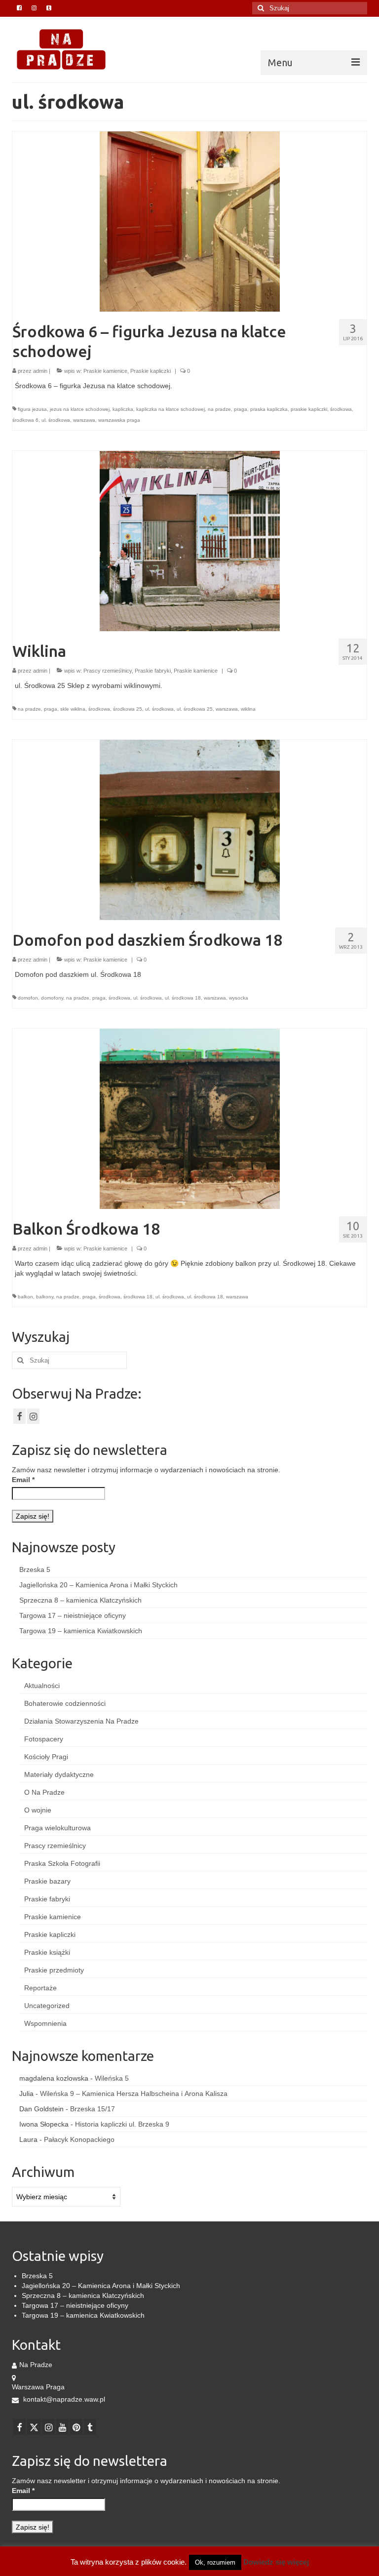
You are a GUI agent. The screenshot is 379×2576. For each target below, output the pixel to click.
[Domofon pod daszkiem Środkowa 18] (190, 829)
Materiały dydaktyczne (59, 1774)
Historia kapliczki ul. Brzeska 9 (122, 2124)
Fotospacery (44, 1739)
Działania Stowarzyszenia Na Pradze (81, 1721)
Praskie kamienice (105, 371)
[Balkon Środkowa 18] (190, 1118)
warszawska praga (119, 420)
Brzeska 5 (35, 1570)
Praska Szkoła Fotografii (62, 1863)
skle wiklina (73, 709)
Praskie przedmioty (54, 1970)
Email (23, 1480)
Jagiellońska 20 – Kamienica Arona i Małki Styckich (98, 1585)
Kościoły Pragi (46, 1757)
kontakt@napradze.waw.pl (63, 2399)
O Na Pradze (44, 1792)
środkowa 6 (25, 420)
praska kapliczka (269, 409)
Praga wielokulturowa (57, 1828)
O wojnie (38, 1810)
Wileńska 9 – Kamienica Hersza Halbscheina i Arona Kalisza (134, 2093)
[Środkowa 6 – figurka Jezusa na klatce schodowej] (190, 221)
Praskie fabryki (153, 671)
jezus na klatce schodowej (80, 409)
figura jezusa (32, 409)
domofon (28, 998)
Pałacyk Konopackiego (79, 2139)
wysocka (239, 998)
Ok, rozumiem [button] (215, 2562)
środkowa (341, 409)
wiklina (248, 709)
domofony (52, 998)
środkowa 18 (138, 1297)
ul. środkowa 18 (183, 998)
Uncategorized (47, 2006)
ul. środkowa (56, 420)
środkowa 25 (128, 709)
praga (241, 409)
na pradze (219, 409)
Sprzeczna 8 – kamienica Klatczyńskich (80, 1600)
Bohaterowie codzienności (65, 1703)
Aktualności (42, 1686)
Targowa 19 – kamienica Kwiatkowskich (81, 1631)
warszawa (84, 420)
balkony (45, 1297)
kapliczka (123, 409)
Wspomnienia (45, 2023)
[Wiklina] (190, 540)
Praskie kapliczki (151, 371)
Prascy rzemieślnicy (108, 671)
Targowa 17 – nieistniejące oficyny (73, 1615)
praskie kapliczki (309, 409)
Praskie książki (47, 1952)
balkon (25, 1297)
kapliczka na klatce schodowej (171, 409)
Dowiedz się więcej (276, 2562)
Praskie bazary (47, 1881)
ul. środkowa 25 (195, 709)
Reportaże (40, 1988)
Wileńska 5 (112, 2078)
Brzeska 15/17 (93, 2109)
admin (40, 371)
